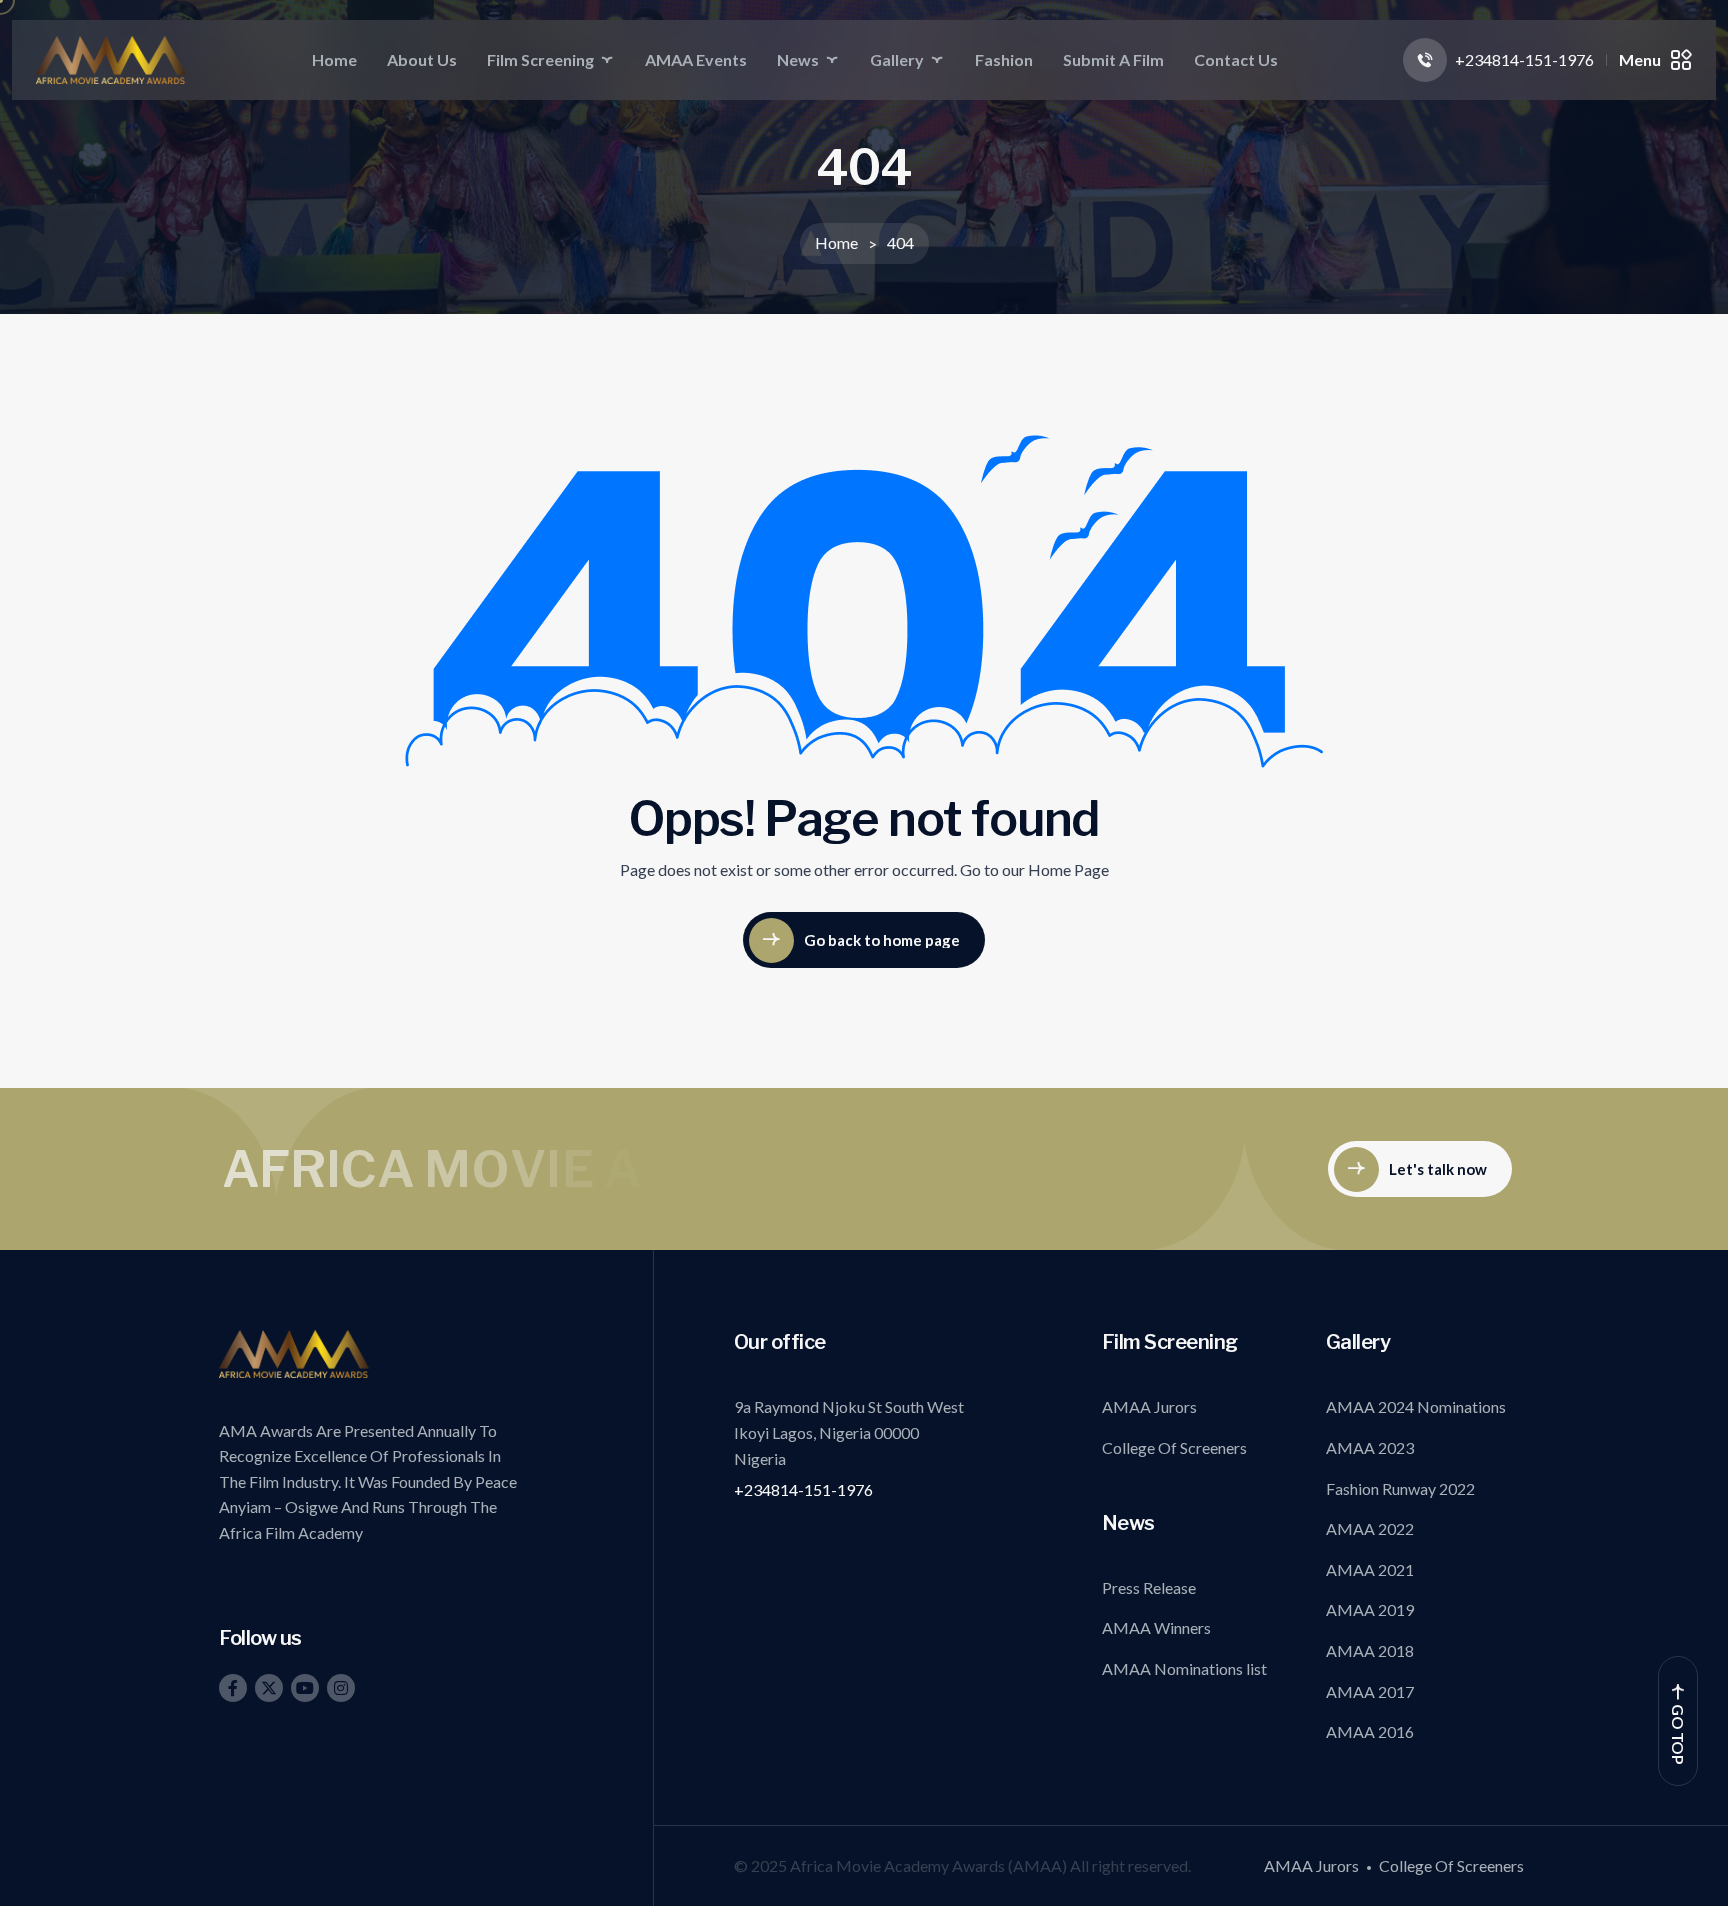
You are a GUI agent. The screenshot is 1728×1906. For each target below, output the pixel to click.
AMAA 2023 (1370, 1447)
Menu (1640, 59)
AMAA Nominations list (1184, 1668)
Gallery (897, 59)
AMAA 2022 (1370, 1528)
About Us (422, 59)
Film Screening (540, 59)
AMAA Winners (1156, 1627)
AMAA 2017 (1370, 1691)
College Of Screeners (1174, 1447)
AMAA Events (696, 59)
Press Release (1149, 1587)
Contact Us (1236, 59)
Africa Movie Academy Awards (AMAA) (930, 1865)
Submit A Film (1113, 59)
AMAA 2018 (1370, 1650)
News (798, 59)
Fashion (1004, 59)
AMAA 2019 (1370, 1609)
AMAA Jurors (1149, 1406)
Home (334, 59)
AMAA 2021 (1370, 1569)
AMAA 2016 (1370, 1731)
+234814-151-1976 (803, 1489)
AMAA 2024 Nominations (1416, 1406)
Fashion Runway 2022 (1400, 1488)
